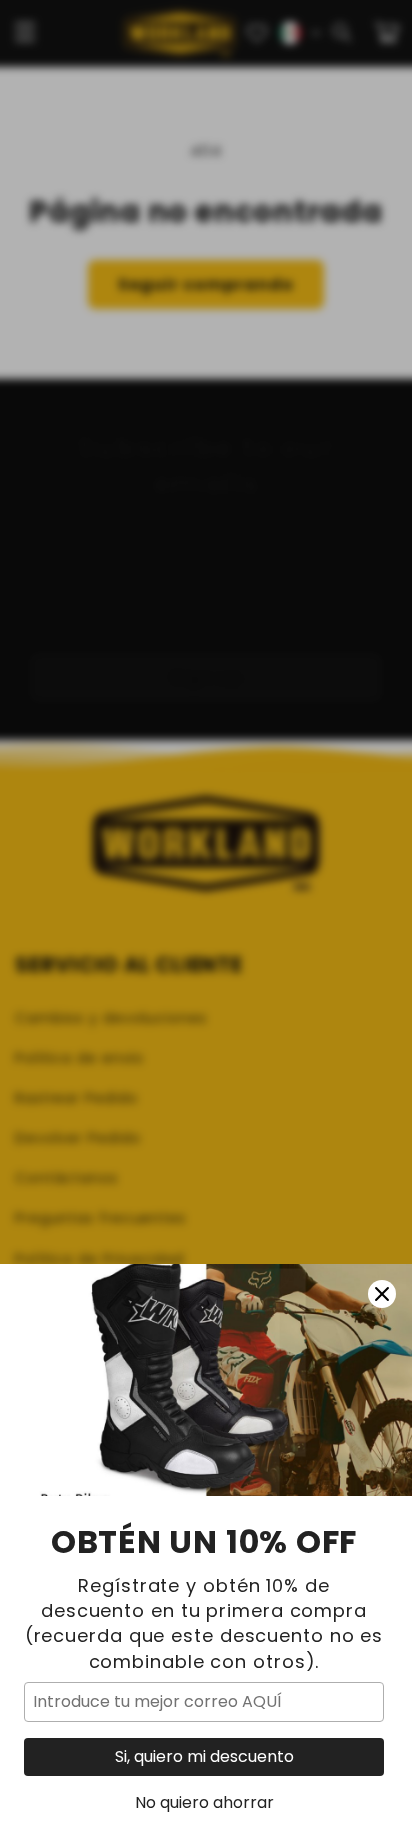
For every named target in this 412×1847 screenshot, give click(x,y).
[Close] (382, 1294)
